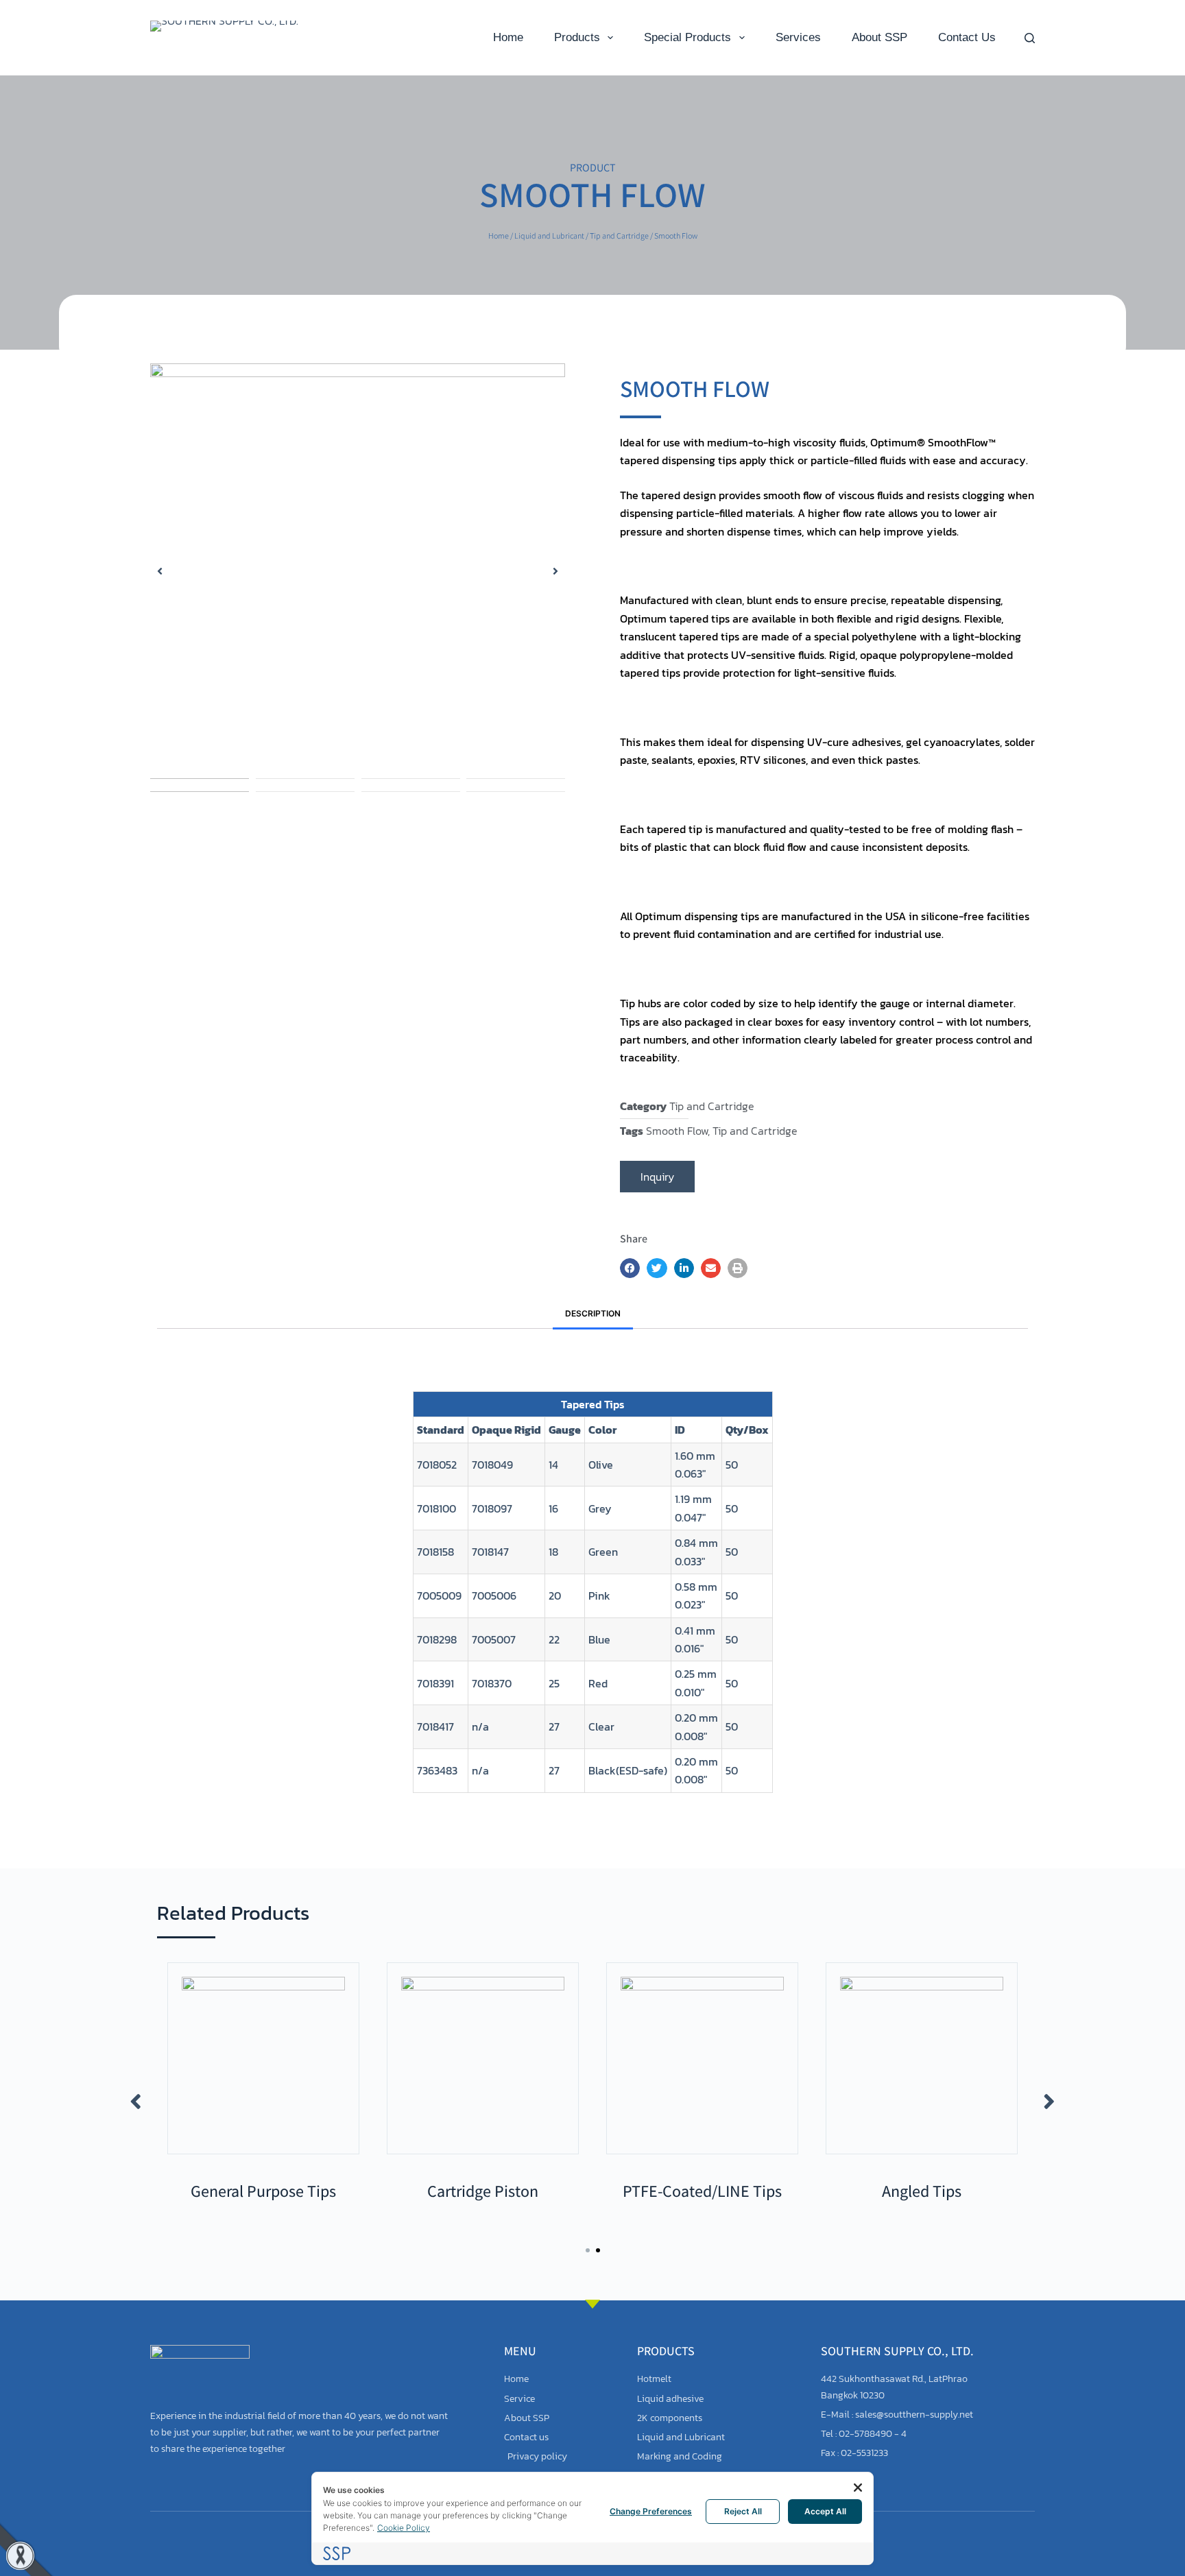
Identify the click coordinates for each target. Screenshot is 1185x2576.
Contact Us (967, 37)
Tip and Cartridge (619, 236)
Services (798, 37)
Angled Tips (483, 2191)
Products (577, 37)
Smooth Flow (677, 1131)
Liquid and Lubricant (549, 236)
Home (508, 37)
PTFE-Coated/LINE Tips (263, 2191)
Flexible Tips (703, 2191)
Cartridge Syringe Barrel (922, 2191)
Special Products (687, 37)
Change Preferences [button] (651, 2511)
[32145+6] (358, 571)
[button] (160, 571)
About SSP (879, 37)
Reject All (743, 2511)
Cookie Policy (404, 2528)
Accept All (825, 2511)
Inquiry (657, 1177)
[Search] (1030, 38)
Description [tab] (593, 1313)
